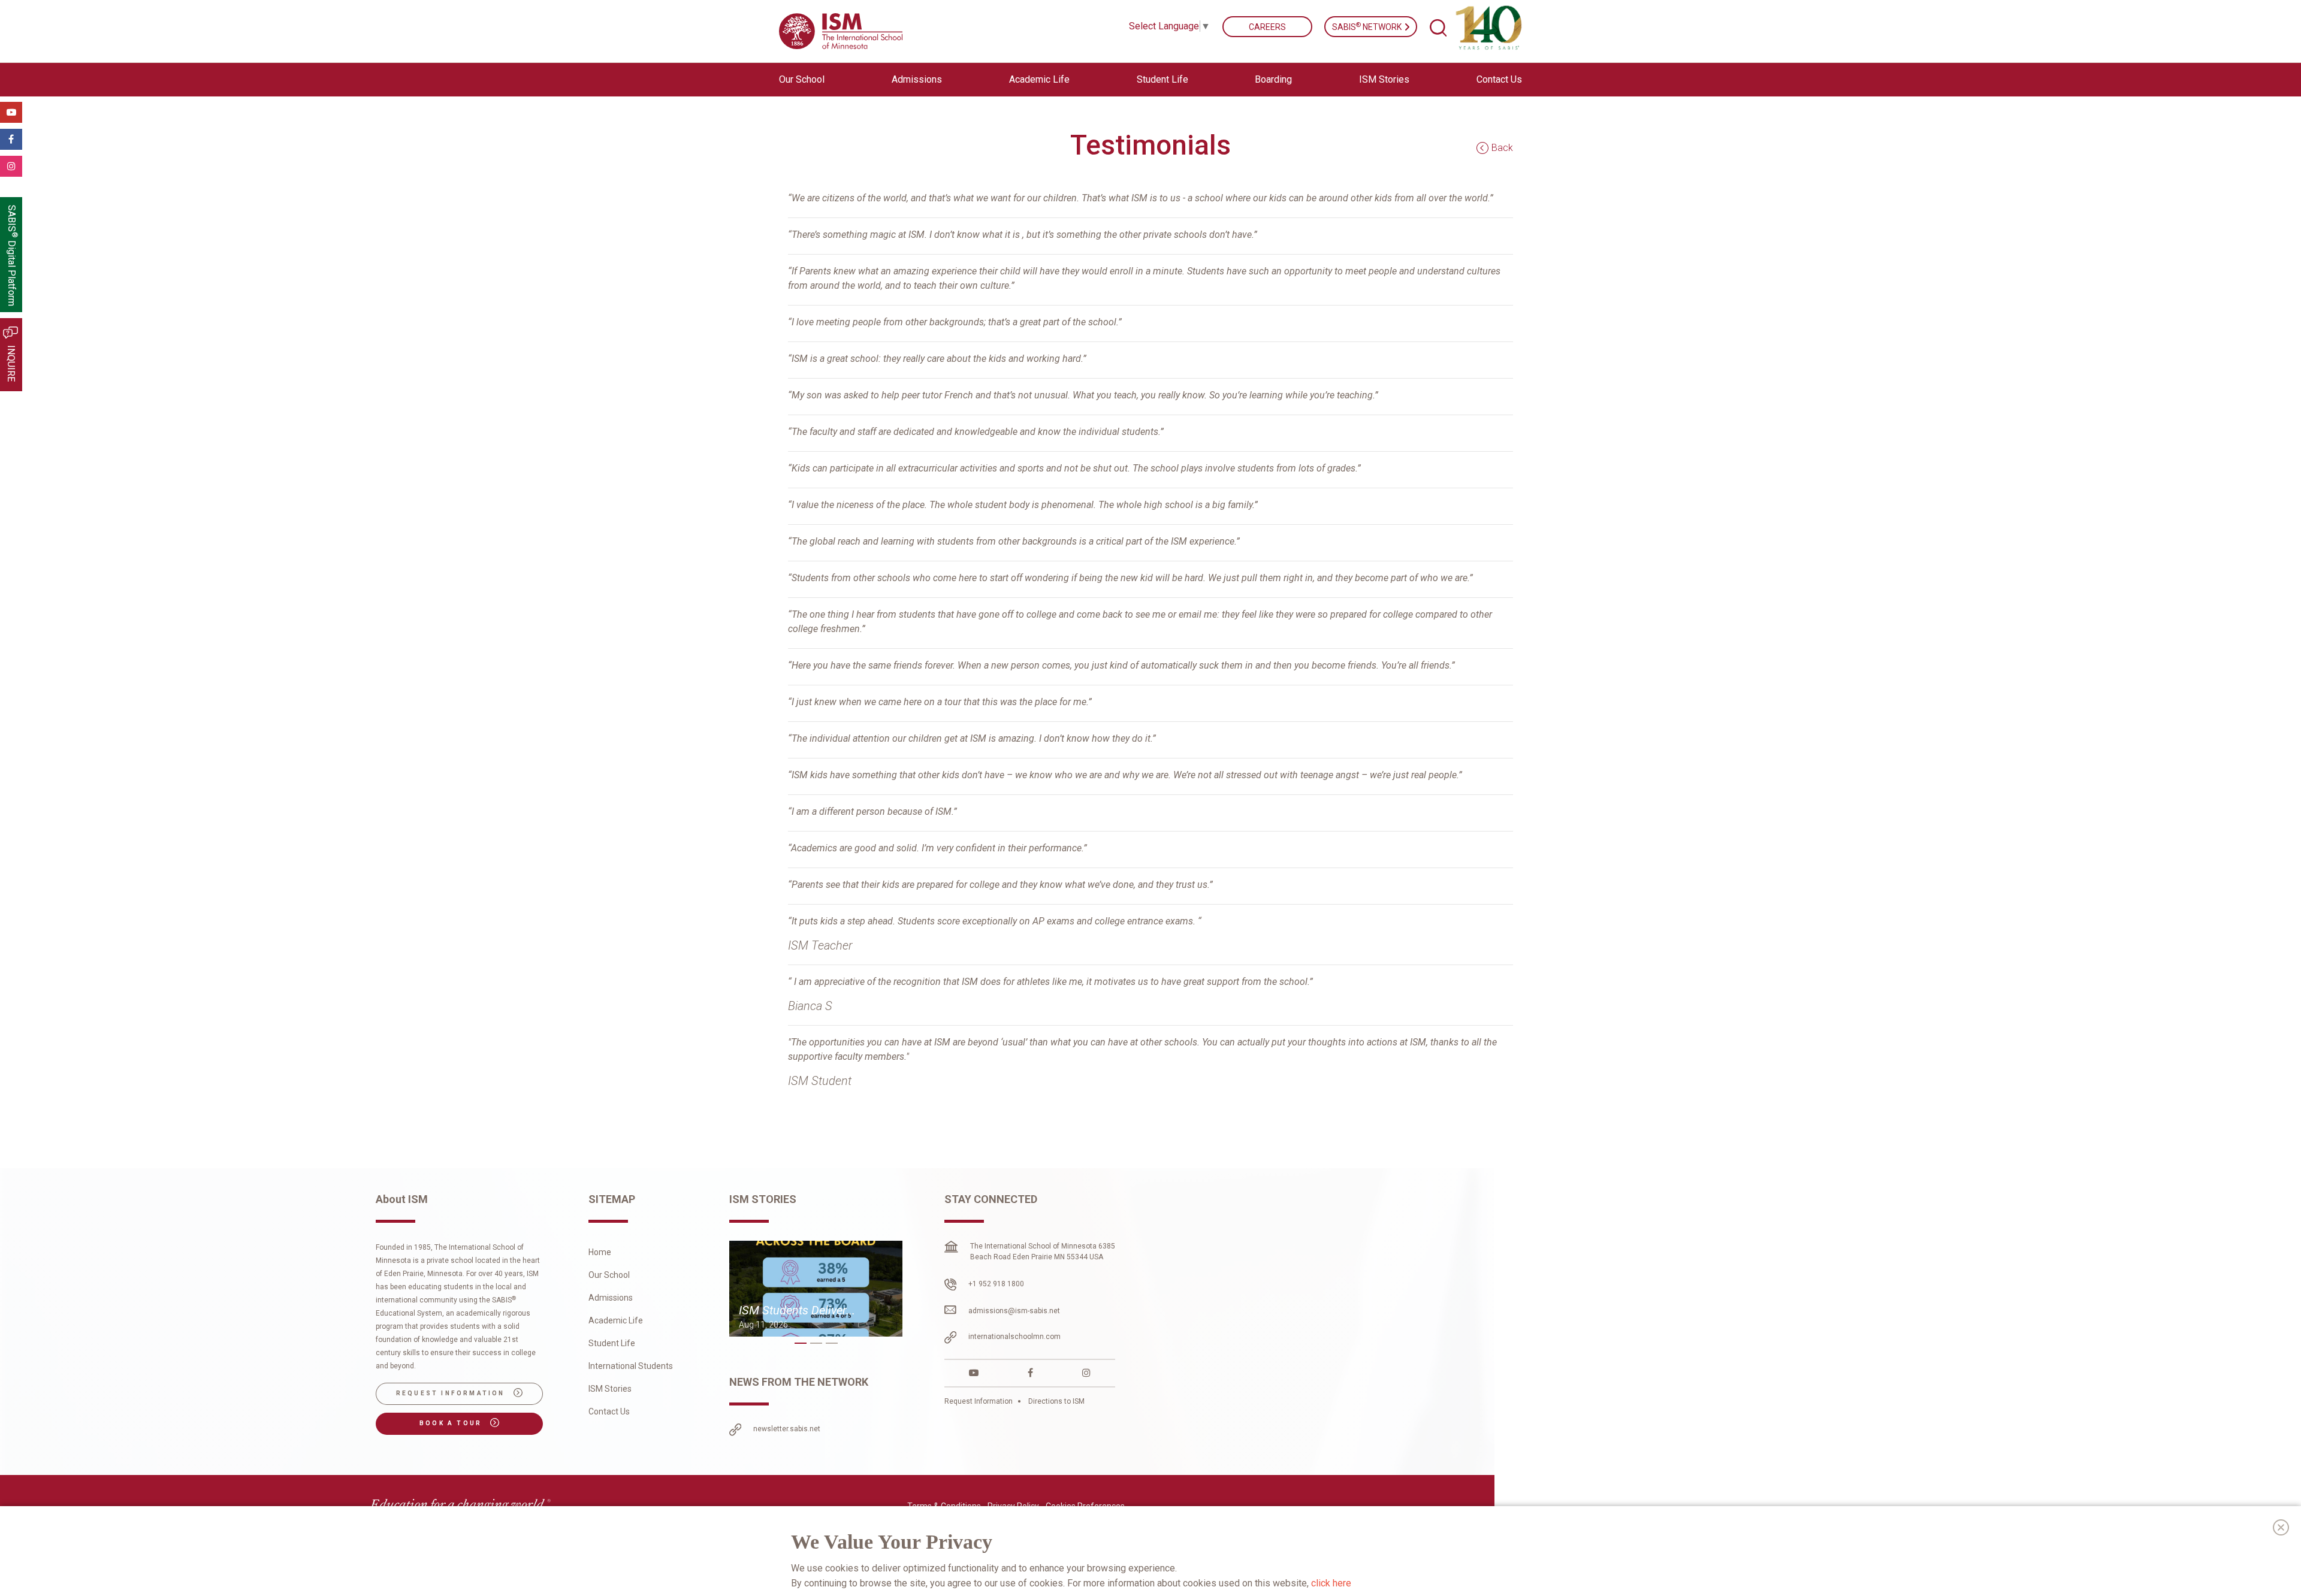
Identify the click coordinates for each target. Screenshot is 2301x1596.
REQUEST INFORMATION (452, 1393)
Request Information (979, 1401)
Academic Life (616, 1320)
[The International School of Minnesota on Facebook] (1030, 1373)
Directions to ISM (1056, 1401)
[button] (801, 1343)
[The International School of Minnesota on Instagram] (1086, 1373)
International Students (631, 1366)
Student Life (612, 1343)
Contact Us (1499, 79)
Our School (609, 1275)
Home (600, 1252)
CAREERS (1267, 27)
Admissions (611, 1298)
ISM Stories (1384, 79)
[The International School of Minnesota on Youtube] (974, 1373)
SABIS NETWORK (1368, 26)
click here (1331, 1583)
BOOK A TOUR (452, 1423)
